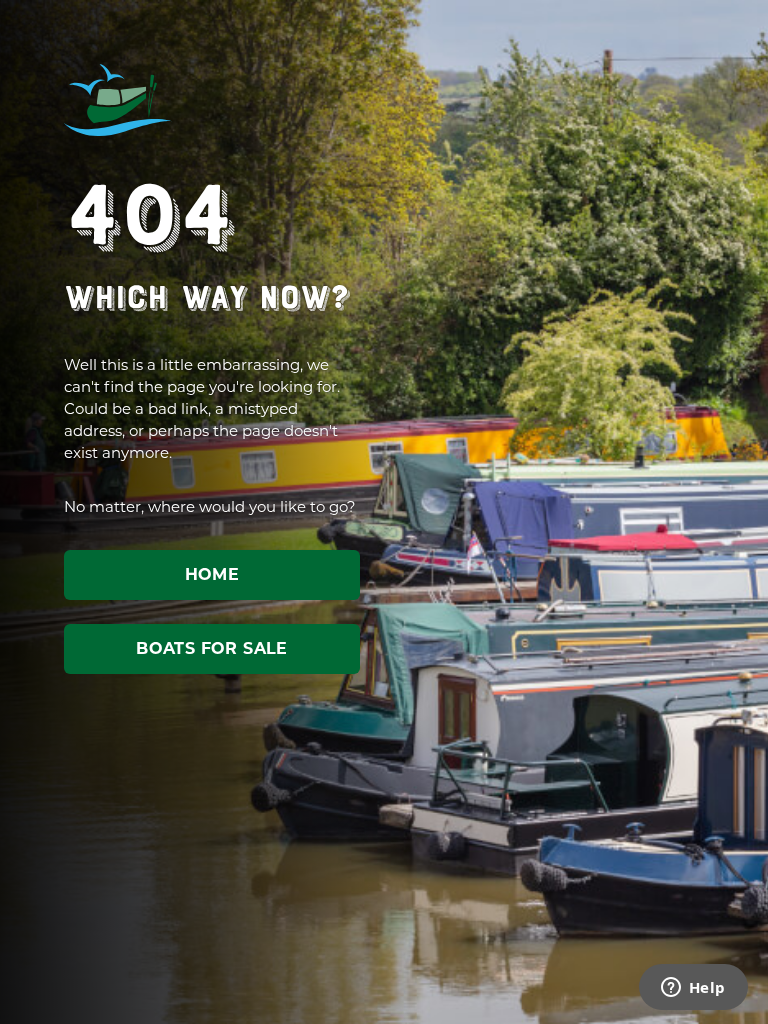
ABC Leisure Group (118, 100)
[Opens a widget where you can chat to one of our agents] (693, 989)
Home (212, 574)
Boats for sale (212, 648)
